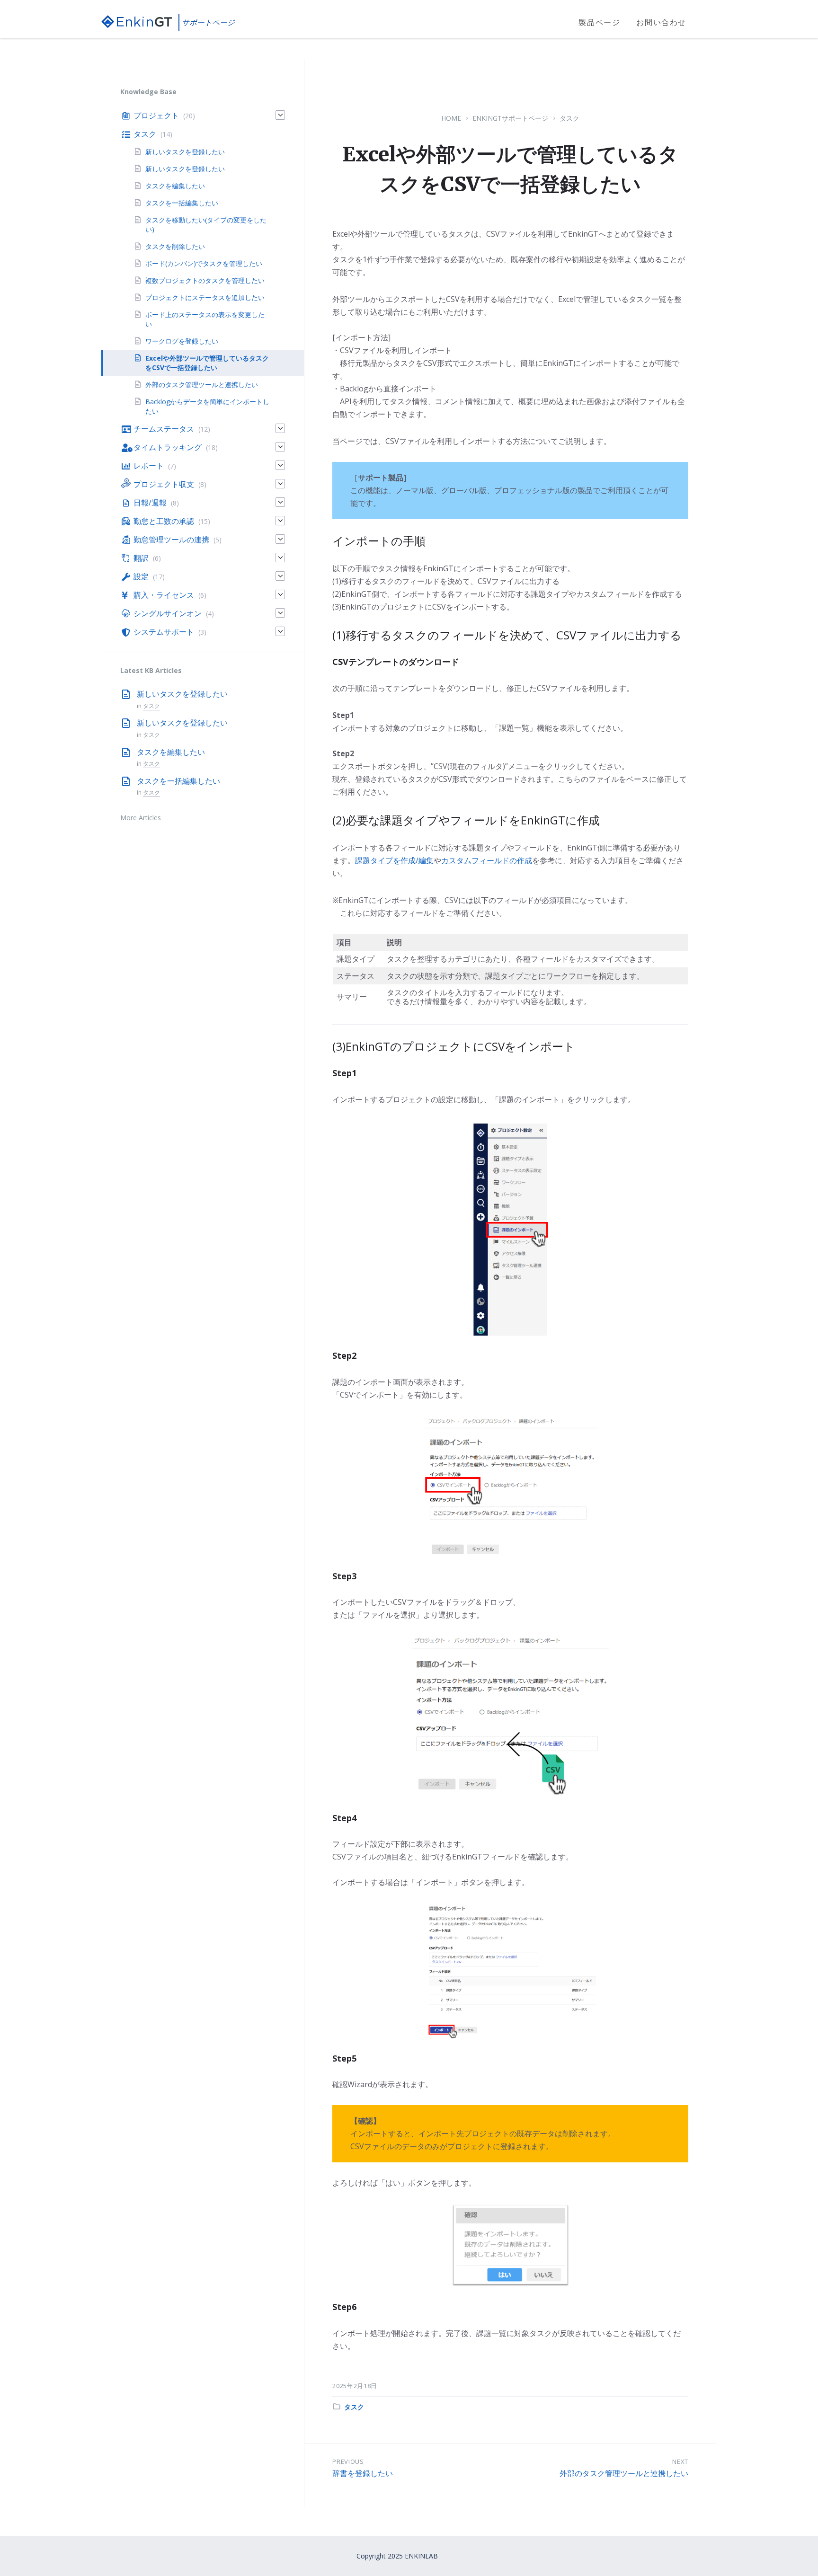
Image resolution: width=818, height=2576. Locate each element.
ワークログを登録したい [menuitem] (182, 341)
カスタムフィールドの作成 (487, 860)
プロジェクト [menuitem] (156, 115)
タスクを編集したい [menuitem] (175, 186)
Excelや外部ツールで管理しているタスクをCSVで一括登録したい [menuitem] (207, 363)
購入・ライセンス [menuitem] (164, 595)
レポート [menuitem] (149, 466)
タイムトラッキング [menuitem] (168, 447)
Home (451, 118)
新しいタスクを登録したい (182, 694)
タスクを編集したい (171, 752)
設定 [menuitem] (141, 576)
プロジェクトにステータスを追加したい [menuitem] (205, 297)
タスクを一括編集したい (178, 781)
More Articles (141, 818)
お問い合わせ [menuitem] (661, 22)
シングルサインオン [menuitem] (168, 613)
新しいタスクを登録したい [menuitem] (185, 152)
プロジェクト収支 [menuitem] (164, 484)
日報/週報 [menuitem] (150, 503)
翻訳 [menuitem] (141, 558)
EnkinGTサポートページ (510, 118)
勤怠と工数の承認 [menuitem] (164, 521)
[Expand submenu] (280, 115)
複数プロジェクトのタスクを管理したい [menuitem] (205, 280)
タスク (569, 118)
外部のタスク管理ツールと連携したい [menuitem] (202, 385)
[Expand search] (710, 23)
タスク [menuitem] (145, 134)
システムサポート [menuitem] (164, 632)
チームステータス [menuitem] (164, 429)
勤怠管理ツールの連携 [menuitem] (171, 540)
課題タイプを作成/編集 (394, 860)
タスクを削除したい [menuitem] (198, 246)
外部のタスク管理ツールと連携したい (624, 2473)
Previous (348, 2461)
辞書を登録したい (363, 2473)
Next (680, 2461)
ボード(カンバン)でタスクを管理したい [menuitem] (204, 263)
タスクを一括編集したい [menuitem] (182, 203)
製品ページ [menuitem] (599, 22)
